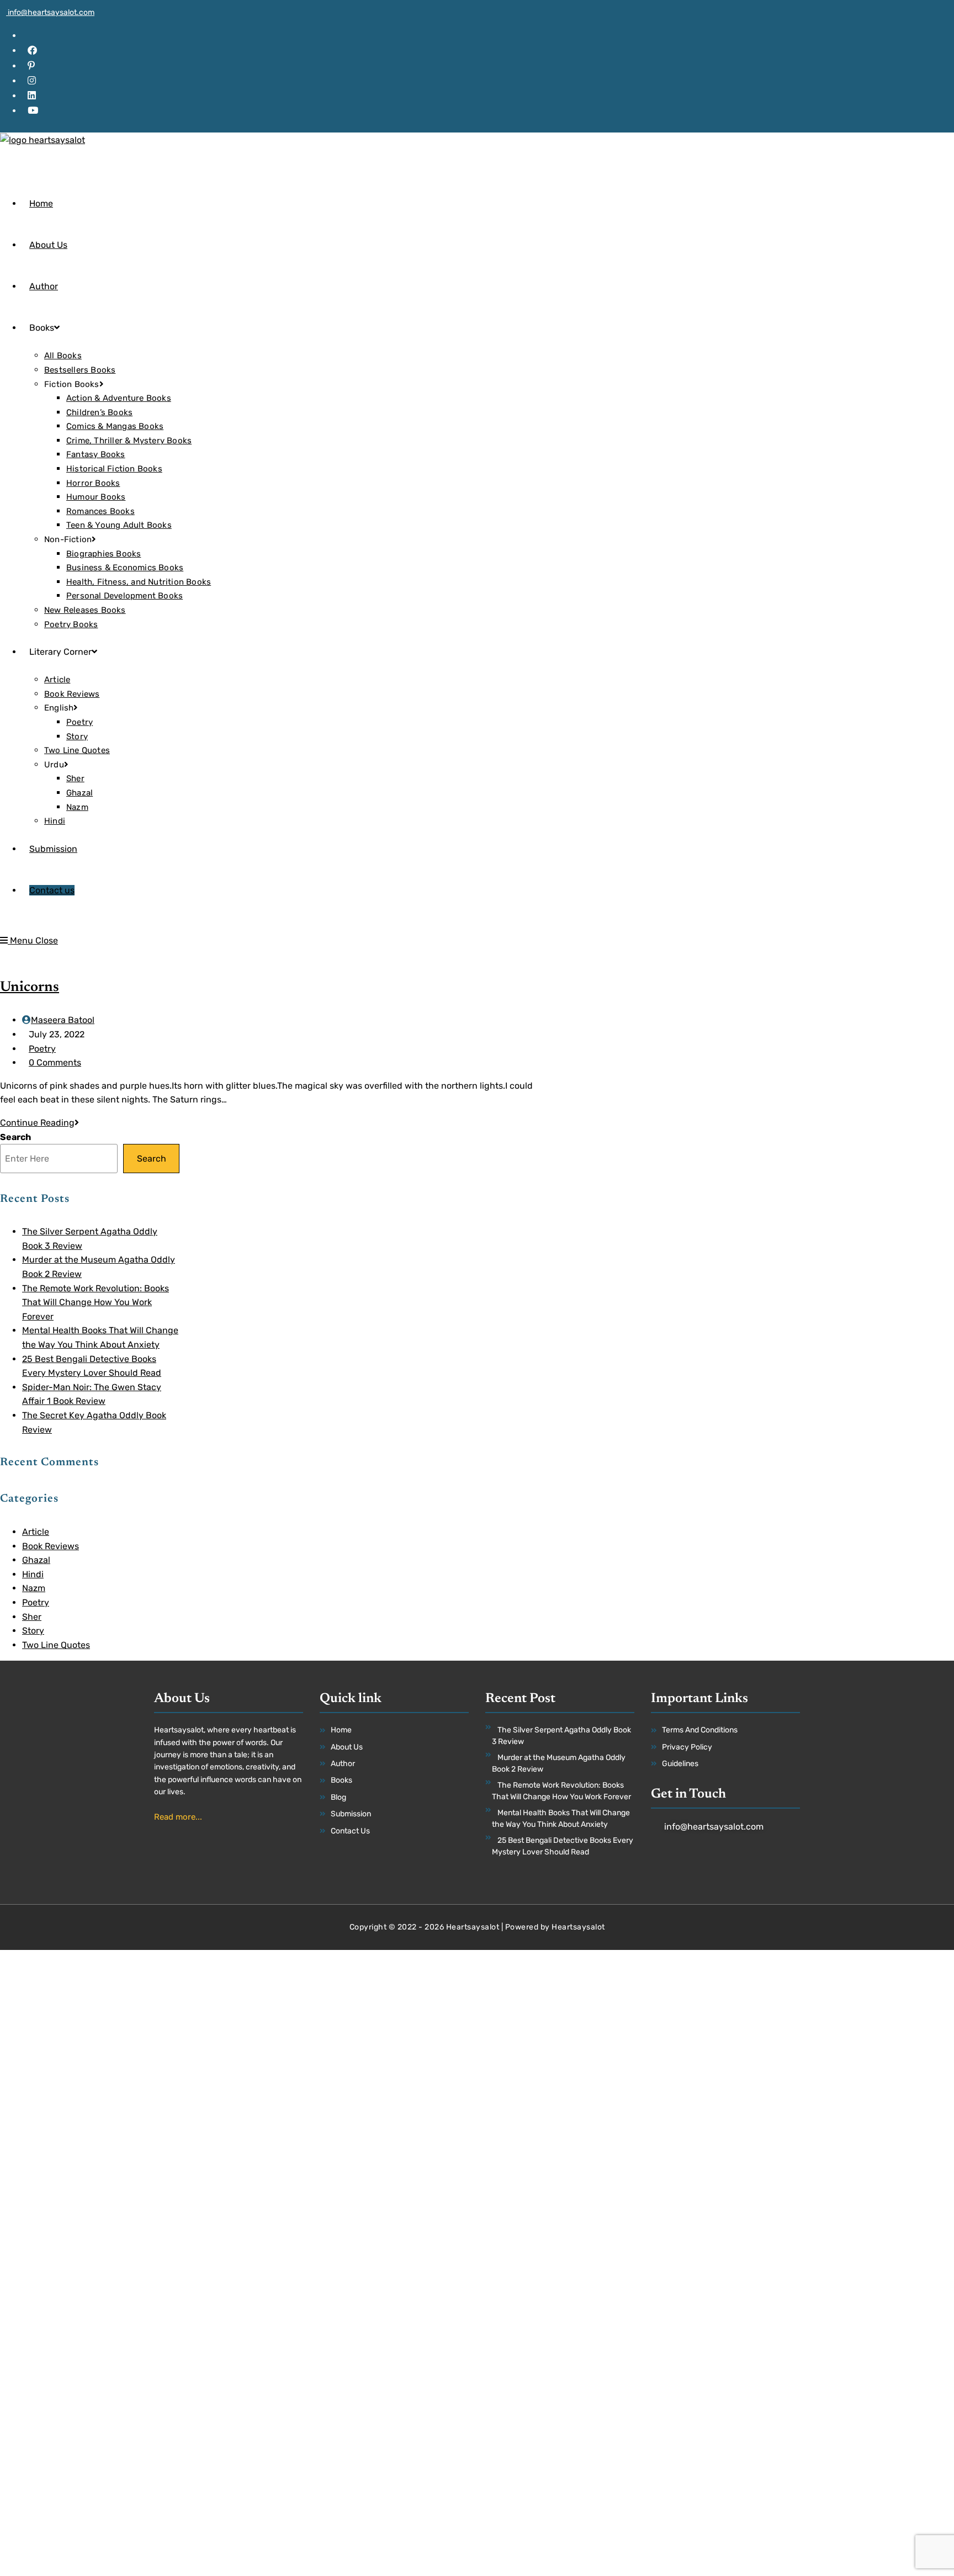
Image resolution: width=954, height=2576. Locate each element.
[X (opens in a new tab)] (31, 35)
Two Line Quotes (56, 1645)
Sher (32, 1617)
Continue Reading (39, 1123)
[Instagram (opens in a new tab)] (32, 81)
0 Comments (55, 1062)
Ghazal (36, 1560)
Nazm (34, 1588)
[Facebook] (728, 1865)
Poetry (42, 1049)
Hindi (33, 1574)
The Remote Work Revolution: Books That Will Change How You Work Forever (96, 1302)
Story (33, 1631)
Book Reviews (51, 1546)
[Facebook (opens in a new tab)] (32, 50)
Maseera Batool (63, 1020)
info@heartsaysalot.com (50, 12)
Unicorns (30, 988)
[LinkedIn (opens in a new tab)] (32, 96)
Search (15, 1137)
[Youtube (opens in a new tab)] (33, 110)
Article (36, 1532)
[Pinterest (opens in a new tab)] (31, 66)
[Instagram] (745, 1865)
